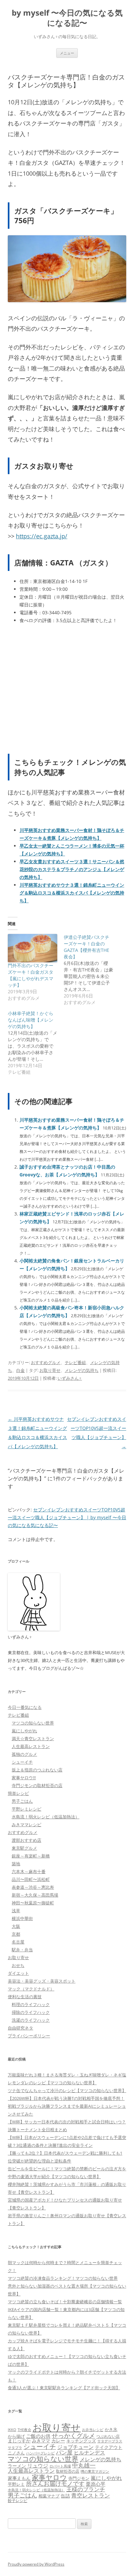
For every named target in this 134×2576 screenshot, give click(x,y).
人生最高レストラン (31, 1746)
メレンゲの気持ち (82, 1370)
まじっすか (19, 2441)
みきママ (41, 2441)
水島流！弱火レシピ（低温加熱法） (46, 1817)
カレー (58, 2441)
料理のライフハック (31, 2004)
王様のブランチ (86, 2489)
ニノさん (16, 2453)
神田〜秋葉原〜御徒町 (33, 1903)
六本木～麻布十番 (29, 1871)
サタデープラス (110, 2441)
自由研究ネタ (20, 2028)
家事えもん (19, 2478)
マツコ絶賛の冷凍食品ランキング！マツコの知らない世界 (63, 2278)
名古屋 (18, 1942)
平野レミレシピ (27, 1809)
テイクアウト (109, 2447)
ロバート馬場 (60, 2466)
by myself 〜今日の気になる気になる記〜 (67, 18)
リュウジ (38, 2466)
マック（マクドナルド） (31, 1989)
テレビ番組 (75, 1362)
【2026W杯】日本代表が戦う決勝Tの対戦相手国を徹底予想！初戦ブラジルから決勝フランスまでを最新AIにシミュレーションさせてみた (67, 2106)
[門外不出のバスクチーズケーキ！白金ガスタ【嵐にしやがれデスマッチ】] (33, 948)
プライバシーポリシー (29, 2036)
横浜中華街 (22, 1918)
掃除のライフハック (31, 2012)
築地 (16, 1864)
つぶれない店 (108, 2436)
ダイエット (18, 1973)
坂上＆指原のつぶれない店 (37, 1770)
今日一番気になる (25, 1707)
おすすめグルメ (46, 1362)
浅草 (16, 1911)
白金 (20, 1370)
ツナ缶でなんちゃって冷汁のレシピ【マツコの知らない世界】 (67, 2090)
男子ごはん (22, 1801)
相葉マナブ (49, 2496)
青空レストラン (91, 2495)
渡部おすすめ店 (27, 1840)
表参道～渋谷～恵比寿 (33, 1887)
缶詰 (65, 2496)
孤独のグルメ (24, 1754)
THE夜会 (24, 2430)
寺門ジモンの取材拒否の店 (37, 1785)
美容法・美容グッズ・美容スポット (42, 1981)
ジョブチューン (75, 2447)
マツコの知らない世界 (33, 1723)
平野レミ (16, 2484)
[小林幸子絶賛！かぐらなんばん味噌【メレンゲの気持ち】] (36, 1043)
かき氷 (111, 2429)
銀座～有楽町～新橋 (31, 1856)
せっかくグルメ (73, 2435)
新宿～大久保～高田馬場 (35, 1895)
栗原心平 (96, 2484)
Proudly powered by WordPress (36, 2564)
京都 (16, 1934)
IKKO (12, 2430)
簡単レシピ (18, 1793)
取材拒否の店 (68, 2471)
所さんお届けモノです (55, 2483)
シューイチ (22, 1762)
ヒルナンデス (89, 2452)
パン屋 (64, 2452)
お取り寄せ (50, 1370)
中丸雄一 (84, 2465)
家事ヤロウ (49, 2477)
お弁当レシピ (93, 2430)
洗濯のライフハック (31, 2020)
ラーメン (17, 2466)
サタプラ (15, 2447)
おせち (18, 1965)
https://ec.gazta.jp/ (42, 536)
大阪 (16, 1926)
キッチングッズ (81, 2441)
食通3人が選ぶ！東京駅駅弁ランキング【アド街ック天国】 (64, 2388)
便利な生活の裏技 (25, 1997)
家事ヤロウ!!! (24, 1778)
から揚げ (16, 2436)
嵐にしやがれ (24, 1731)
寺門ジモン (79, 2478)
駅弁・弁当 (22, 1950)
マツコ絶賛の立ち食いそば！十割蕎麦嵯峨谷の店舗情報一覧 (65, 2302)
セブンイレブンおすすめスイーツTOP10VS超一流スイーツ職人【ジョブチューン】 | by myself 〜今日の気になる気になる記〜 (67, 1517)
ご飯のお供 (38, 2436)
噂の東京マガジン (95, 2471)
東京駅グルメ (24, 1848)
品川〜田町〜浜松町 (31, 1879)
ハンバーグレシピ (40, 2453)
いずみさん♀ (70, 1378)
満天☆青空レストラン (33, 1739)
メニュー (67, 53)
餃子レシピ (18, 2501)
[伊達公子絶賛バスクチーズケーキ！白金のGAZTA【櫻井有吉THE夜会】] (92, 970)
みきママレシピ (27, 1825)
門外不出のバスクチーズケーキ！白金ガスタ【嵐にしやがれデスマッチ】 (31, 975)
